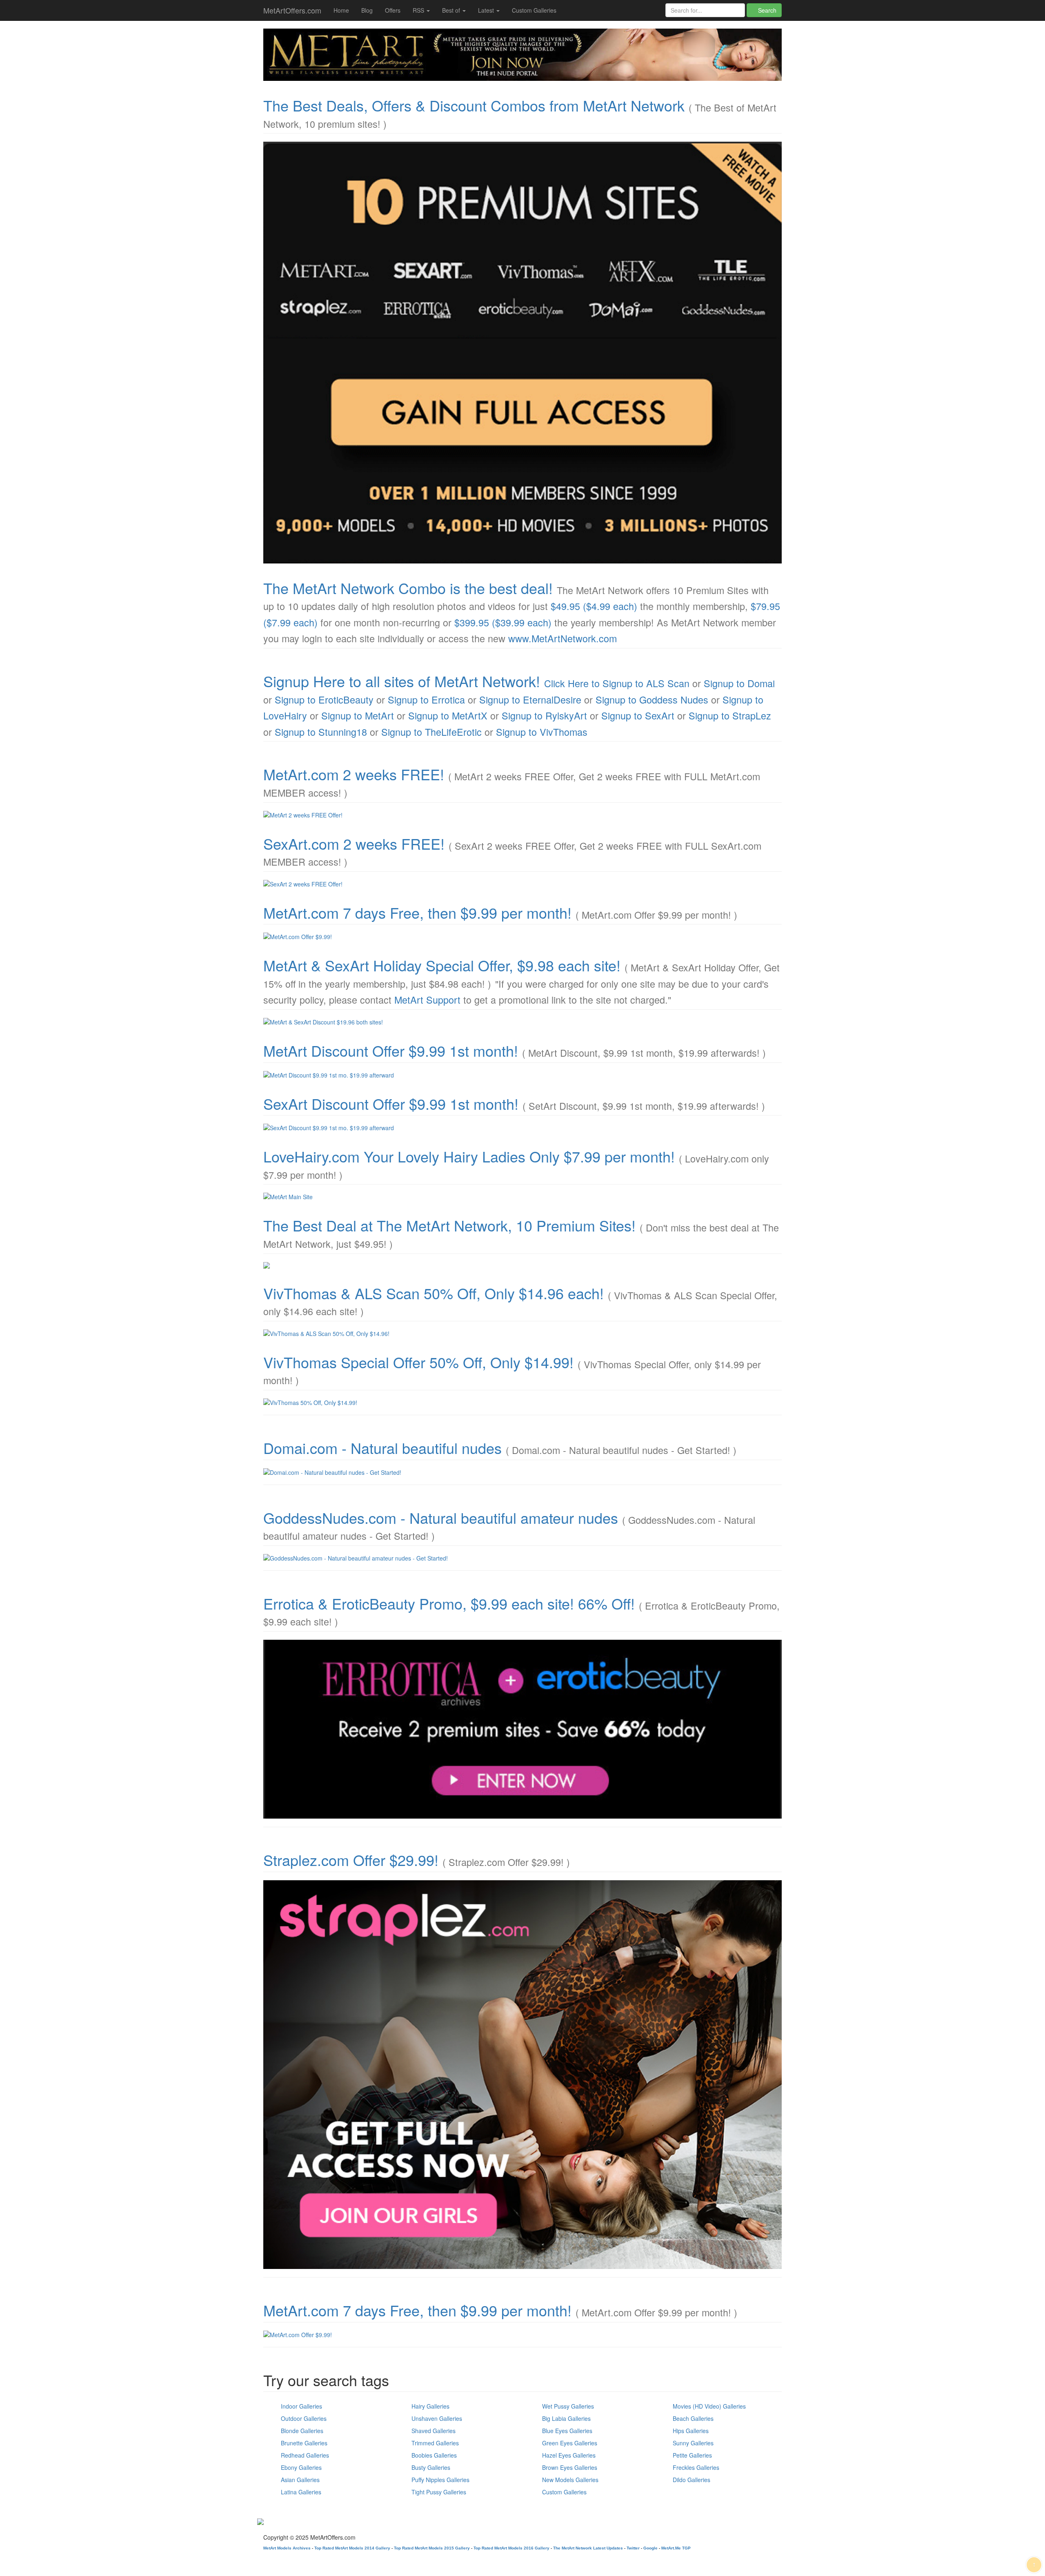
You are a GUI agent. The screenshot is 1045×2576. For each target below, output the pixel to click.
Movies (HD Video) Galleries (709, 2406)
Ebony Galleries (301, 2467)
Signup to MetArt (358, 715)
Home (341, 10)
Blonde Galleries (302, 2431)
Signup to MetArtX (448, 715)
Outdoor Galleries (304, 2418)
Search (766, 10)
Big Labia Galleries (566, 2418)
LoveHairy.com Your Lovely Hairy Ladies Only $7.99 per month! (469, 1156)
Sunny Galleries (693, 2443)
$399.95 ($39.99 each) (503, 622)
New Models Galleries (570, 2480)
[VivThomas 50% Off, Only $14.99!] (522, 1403)
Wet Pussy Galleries (568, 2406)
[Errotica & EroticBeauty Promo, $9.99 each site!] (522, 1729)
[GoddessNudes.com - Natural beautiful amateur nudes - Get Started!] (522, 1558)
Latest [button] (487, 10)
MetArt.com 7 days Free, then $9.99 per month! (417, 912)
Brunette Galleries (304, 2443)
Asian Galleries (300, 2480)
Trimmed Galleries (435, 2443)
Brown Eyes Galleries (570, 2467)
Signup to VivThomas (542, 732)
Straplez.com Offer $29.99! (351, 1860)
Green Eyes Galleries (570, 2443)
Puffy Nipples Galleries (440, 2480)
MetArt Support (427, 1000)
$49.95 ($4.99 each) (594, 606)
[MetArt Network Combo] (522, 1265)
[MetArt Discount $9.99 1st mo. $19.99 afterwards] (522, 1075)
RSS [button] (419, 10)
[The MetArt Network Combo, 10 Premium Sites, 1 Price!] (522, 352)
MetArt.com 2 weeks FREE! (354, 774)
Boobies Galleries (434, 2455)
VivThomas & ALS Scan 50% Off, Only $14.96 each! (434, 1293)
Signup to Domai (739, 683)
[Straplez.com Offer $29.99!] (522, 2075)
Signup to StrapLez (730, 715)
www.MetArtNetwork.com (563, 638)
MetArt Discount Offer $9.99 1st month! (391, 1050)
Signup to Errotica (426, 699)
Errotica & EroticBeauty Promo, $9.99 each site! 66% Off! (449, 1603)
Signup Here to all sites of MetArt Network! (402, 681)
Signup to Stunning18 (321, 732)
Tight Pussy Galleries (439, 2492)
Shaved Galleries (434, 2431)
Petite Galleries (692, 2455)
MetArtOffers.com (292, 10)
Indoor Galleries (301, 2406)
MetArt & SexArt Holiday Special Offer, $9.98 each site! (442, 965)
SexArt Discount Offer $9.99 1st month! (391, 1103)
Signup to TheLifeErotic (431, 732)
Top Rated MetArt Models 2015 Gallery (432, 2548)
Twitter (633, 2548)
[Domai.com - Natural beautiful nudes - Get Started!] (522, 1472)
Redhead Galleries (305, 2455)
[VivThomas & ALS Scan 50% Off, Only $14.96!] (522, 1334)
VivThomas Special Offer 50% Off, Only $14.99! (418, 1362)
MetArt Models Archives (287, 2548)
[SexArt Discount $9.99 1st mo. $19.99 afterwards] (522, 1128)
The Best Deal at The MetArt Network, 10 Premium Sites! (449, 1225)
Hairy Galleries (430, 2406)
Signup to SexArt (638, 715)
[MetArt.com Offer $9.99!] (522, 937)
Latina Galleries (301, 2492)
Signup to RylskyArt (544, 715)
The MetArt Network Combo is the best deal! (408, 588)
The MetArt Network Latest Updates (588, 2548)
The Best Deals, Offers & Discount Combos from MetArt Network (474, 105)
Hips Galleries (691, 2431)
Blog (367, 10)
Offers (393, 10)
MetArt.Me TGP (676, 2548)
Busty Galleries (431, 2467)
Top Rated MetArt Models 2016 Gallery (511, 2548)
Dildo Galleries (691, 2480)
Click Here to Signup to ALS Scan (617, 683)
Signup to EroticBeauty (324, 699)
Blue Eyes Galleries (567, 2431)
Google (650, 2548)
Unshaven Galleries (437, 2418)
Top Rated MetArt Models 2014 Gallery (352, 2548)
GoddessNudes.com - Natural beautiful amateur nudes (441, 1517)
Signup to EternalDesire (530, 699)
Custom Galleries (534, 10)
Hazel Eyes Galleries (569, 2455)
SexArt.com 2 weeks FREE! (354, 843)
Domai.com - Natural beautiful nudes (382, 1448)
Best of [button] (452, 10)
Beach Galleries (693, 2418)
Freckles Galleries (696, 2467)
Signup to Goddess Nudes (652, 699)
